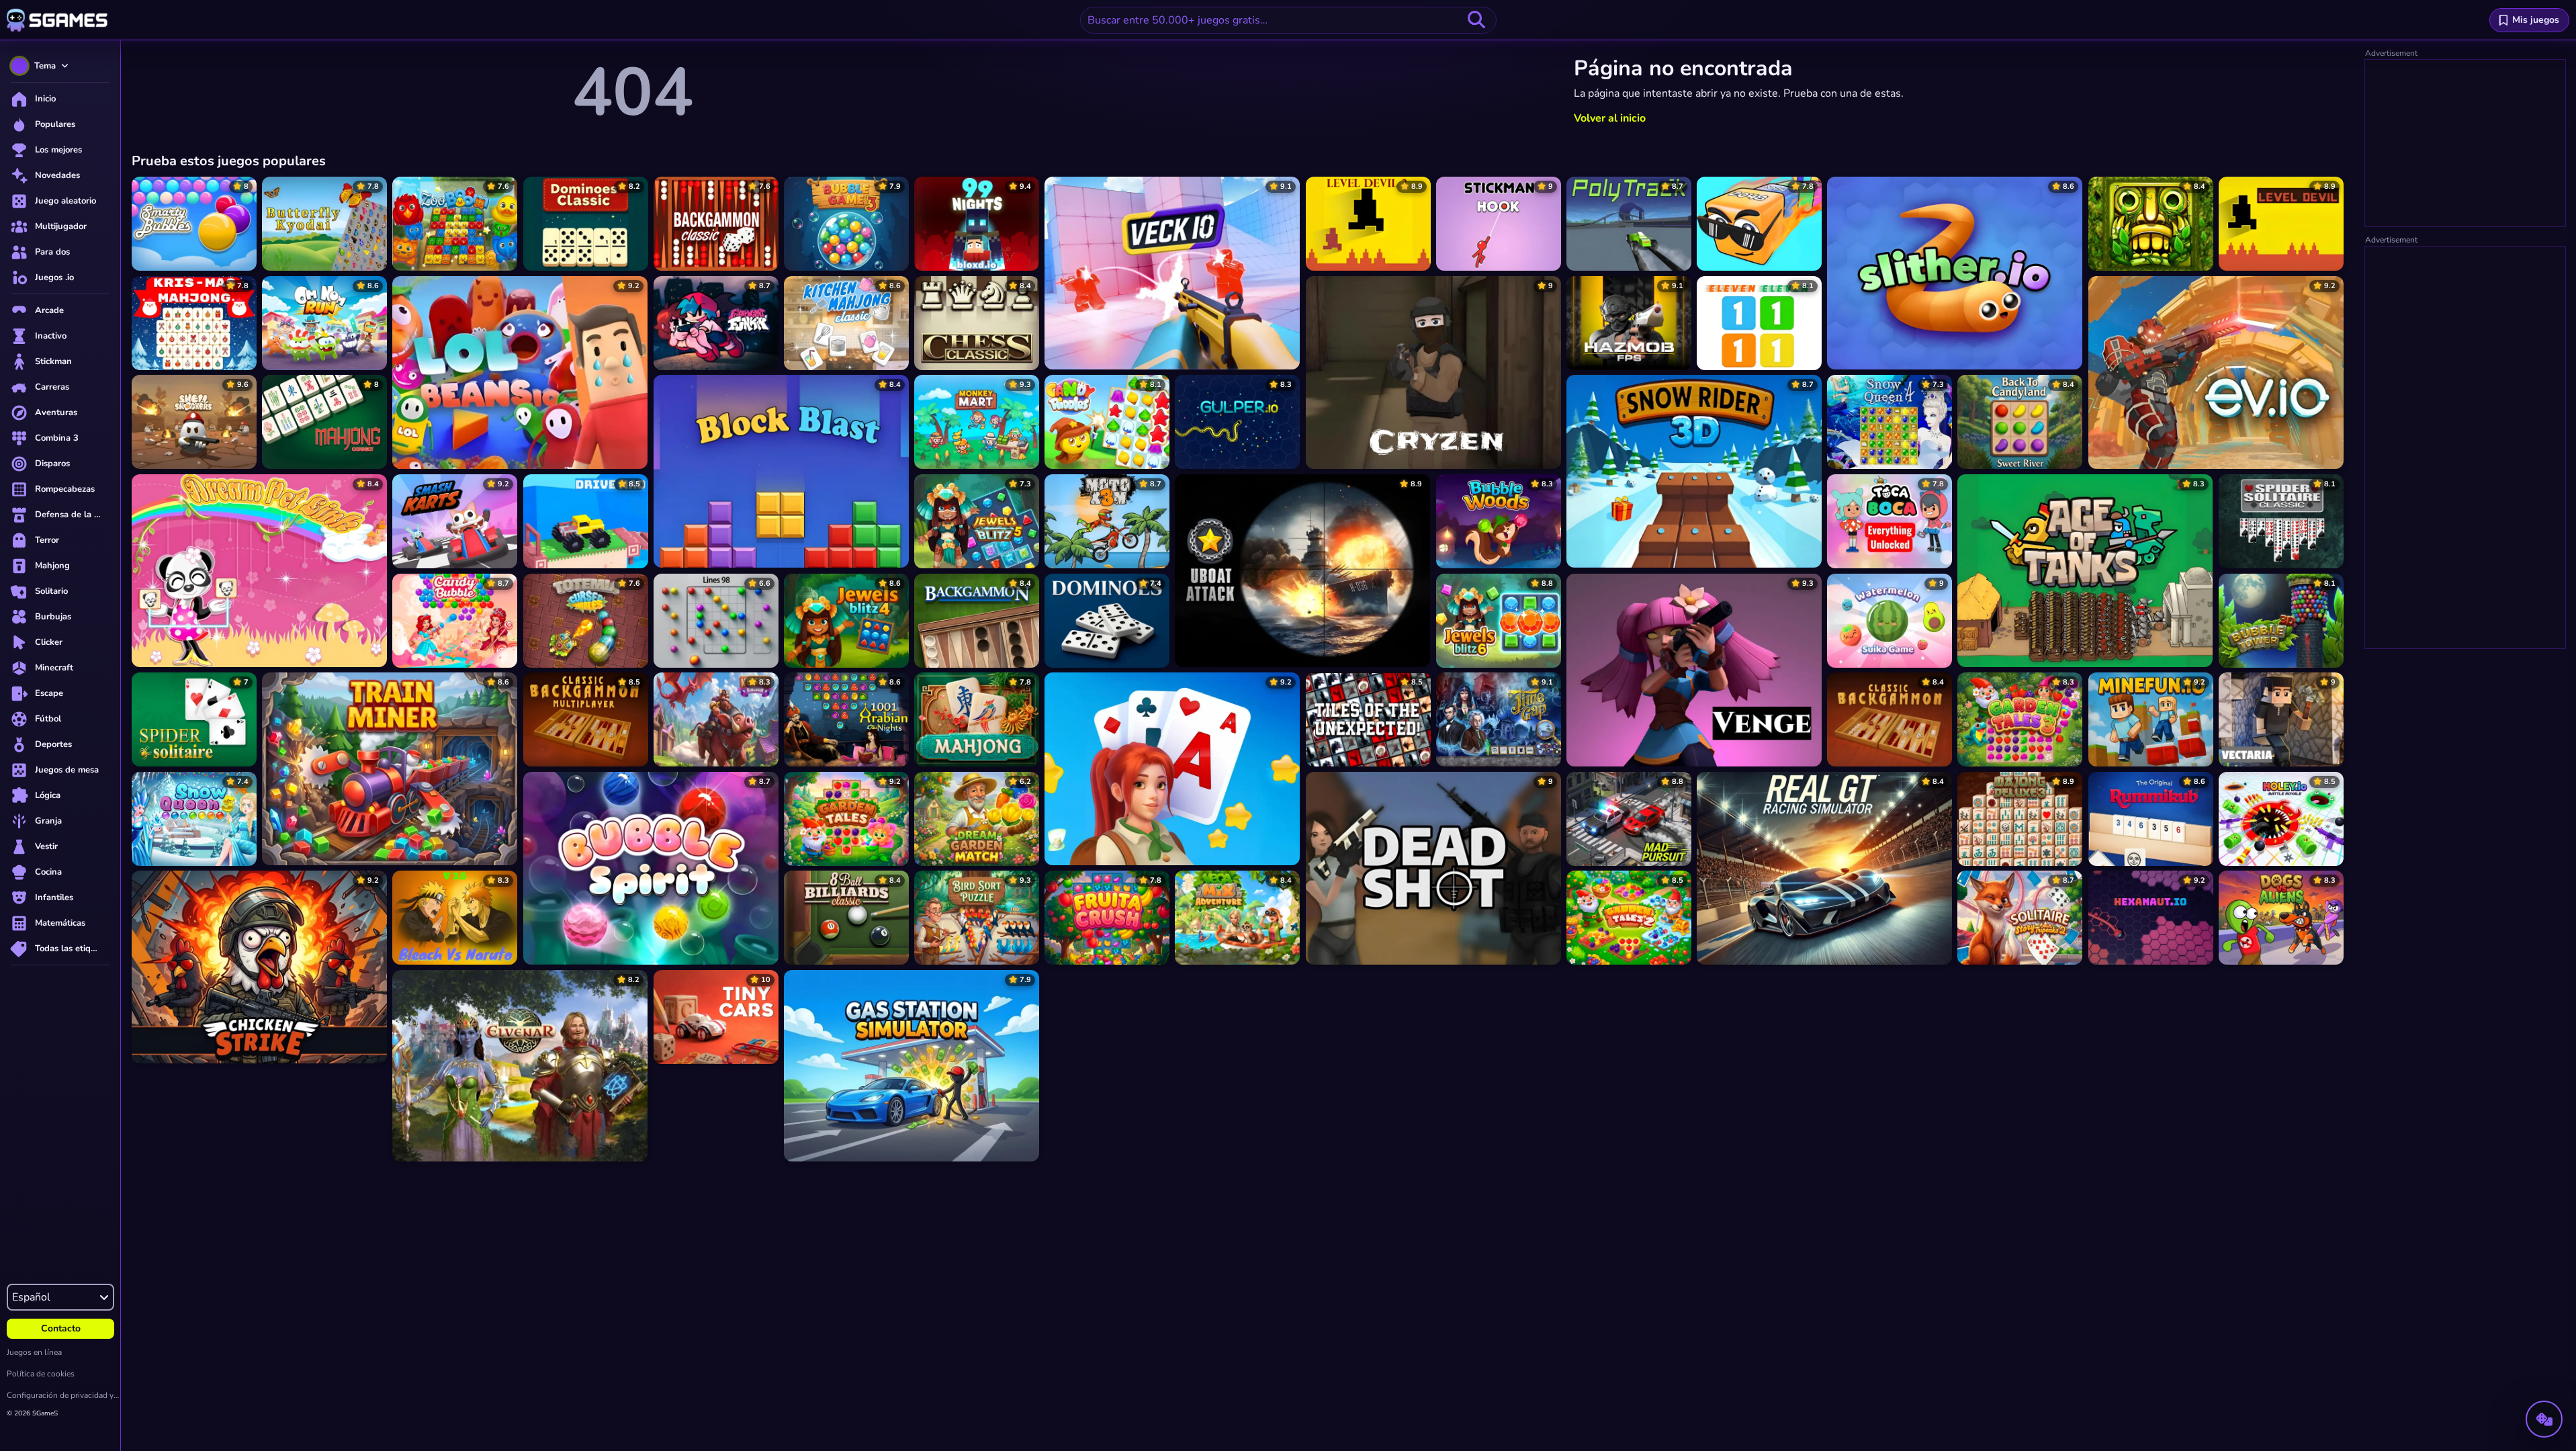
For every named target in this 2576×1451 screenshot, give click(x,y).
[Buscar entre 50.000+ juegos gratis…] (1476, 20)
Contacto (61, 1328)
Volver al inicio (1610, 118)
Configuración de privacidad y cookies (63, 1395)
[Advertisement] (2466, 144)
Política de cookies (41, 1374)
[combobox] (1288, 20)
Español (31, 1297)
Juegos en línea (34, 1352)
